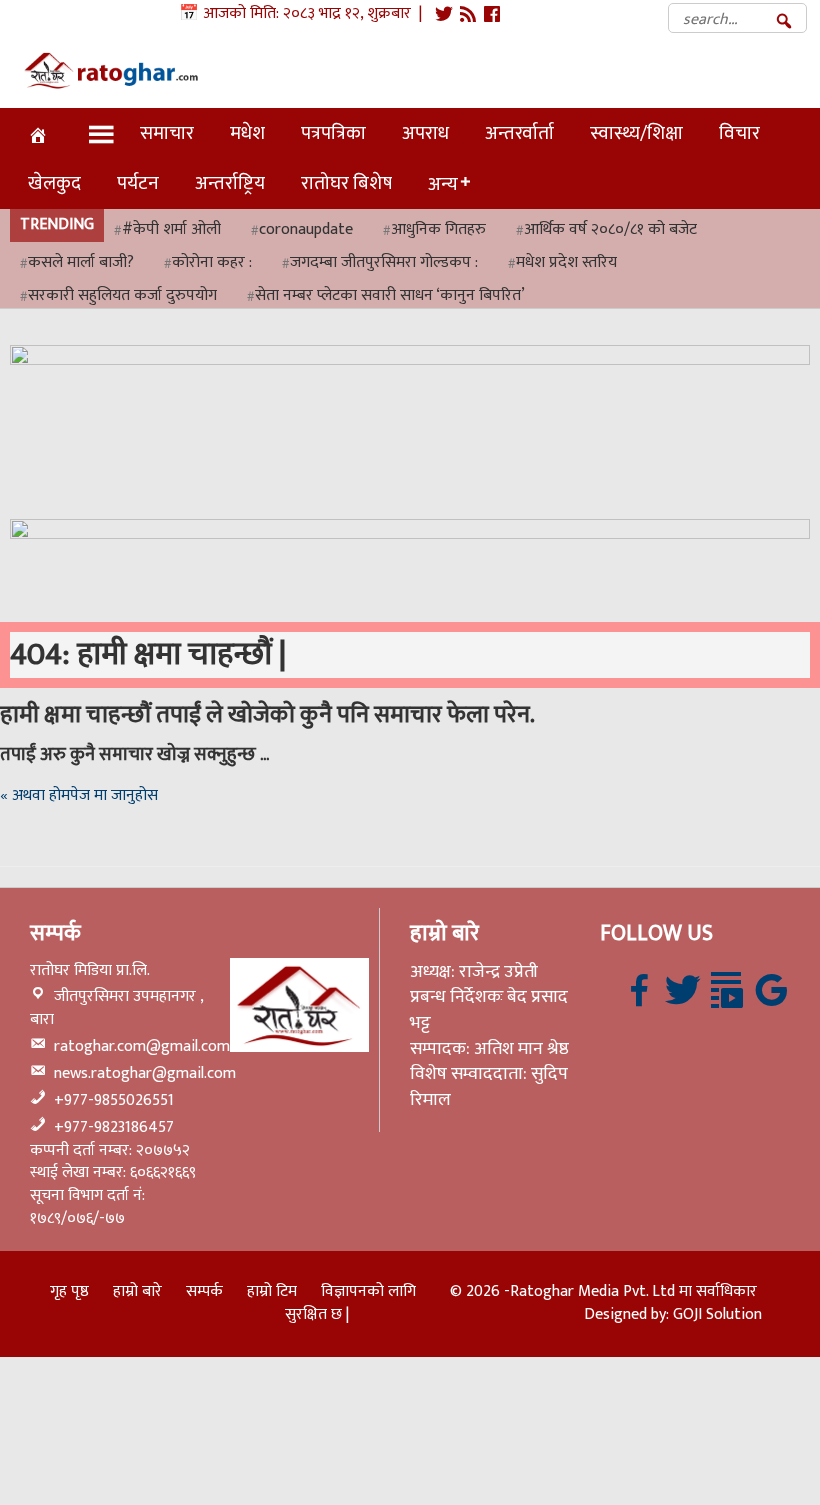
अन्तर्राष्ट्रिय (230, 183)
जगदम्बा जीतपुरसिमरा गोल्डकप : (384, 263)
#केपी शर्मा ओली (171, 230)
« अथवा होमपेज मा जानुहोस (79, 795)
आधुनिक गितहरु (438, 230)
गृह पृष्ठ (69, 1291)
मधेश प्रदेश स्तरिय (566, 263)
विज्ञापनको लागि (368, 1291)
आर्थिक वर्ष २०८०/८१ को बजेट (610, 230)
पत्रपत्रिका (333, 133)
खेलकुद (54, 183)
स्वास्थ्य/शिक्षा (636, 133)
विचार (739, 133)
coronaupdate (306, 230)
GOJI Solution (717, 1314)
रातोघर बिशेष (346, 183)
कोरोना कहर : (212, 263)
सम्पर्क (204, 1291)
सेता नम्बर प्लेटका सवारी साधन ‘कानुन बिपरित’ (390, 296)
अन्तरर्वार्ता (519, 133)
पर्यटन (138, 183)
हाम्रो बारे (137, 1291)
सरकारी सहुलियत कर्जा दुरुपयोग (122, 296)
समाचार (167, 133)
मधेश (247, 133)
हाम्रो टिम (272, 1291)
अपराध (425, 133)
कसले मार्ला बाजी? (81, 263)
